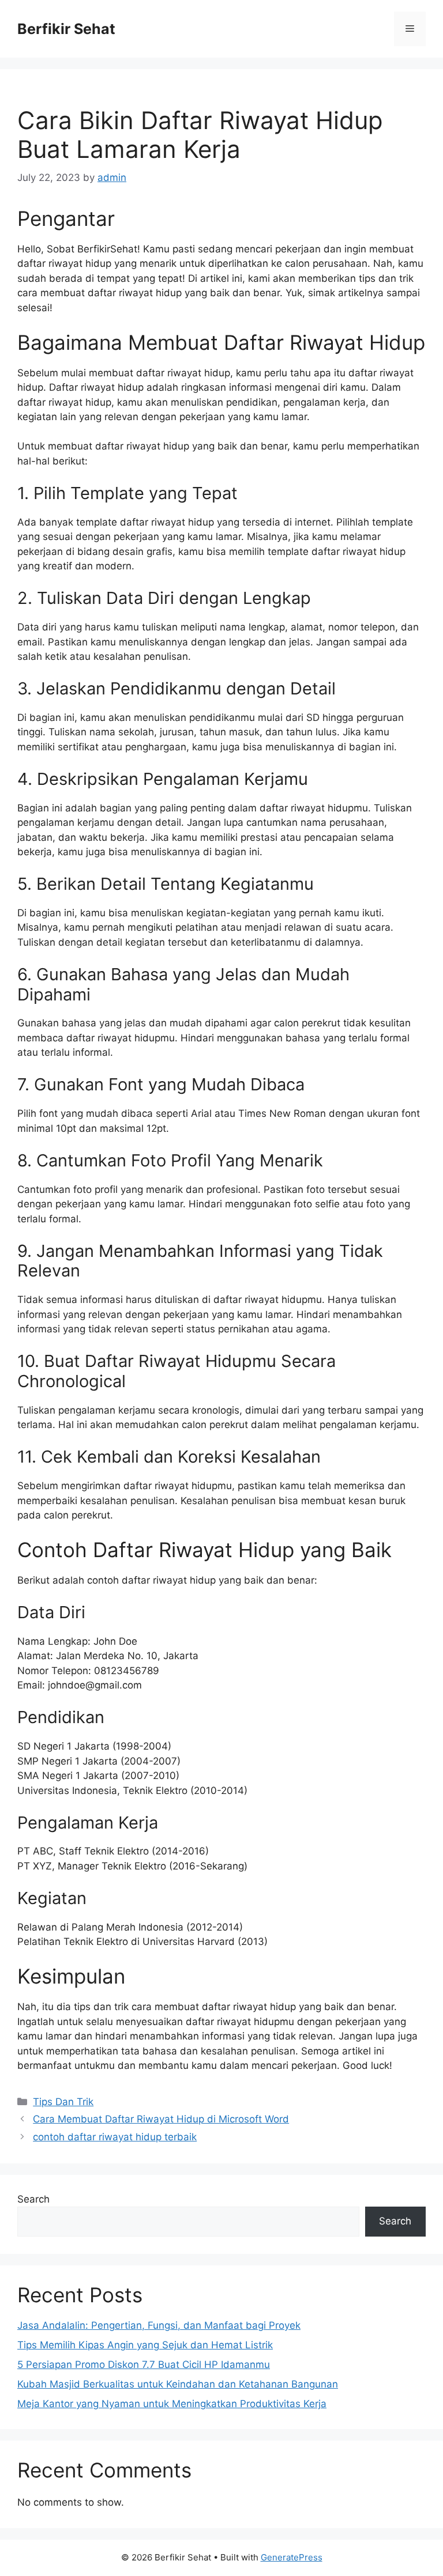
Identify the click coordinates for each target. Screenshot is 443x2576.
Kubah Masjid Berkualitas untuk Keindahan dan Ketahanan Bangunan (178, 2384)
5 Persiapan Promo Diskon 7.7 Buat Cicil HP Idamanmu (144, 2365)
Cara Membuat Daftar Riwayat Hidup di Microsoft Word (161, 2119)
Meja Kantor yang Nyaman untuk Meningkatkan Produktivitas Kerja (172, 2404)
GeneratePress (292, 2557)
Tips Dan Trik (63, 2102)
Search (33, 2199)
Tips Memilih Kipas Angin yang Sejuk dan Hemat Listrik (145, 2345)
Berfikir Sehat (66, 29)
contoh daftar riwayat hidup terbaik (115, 2137)
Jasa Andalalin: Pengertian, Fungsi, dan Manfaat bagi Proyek (159, 2325)
